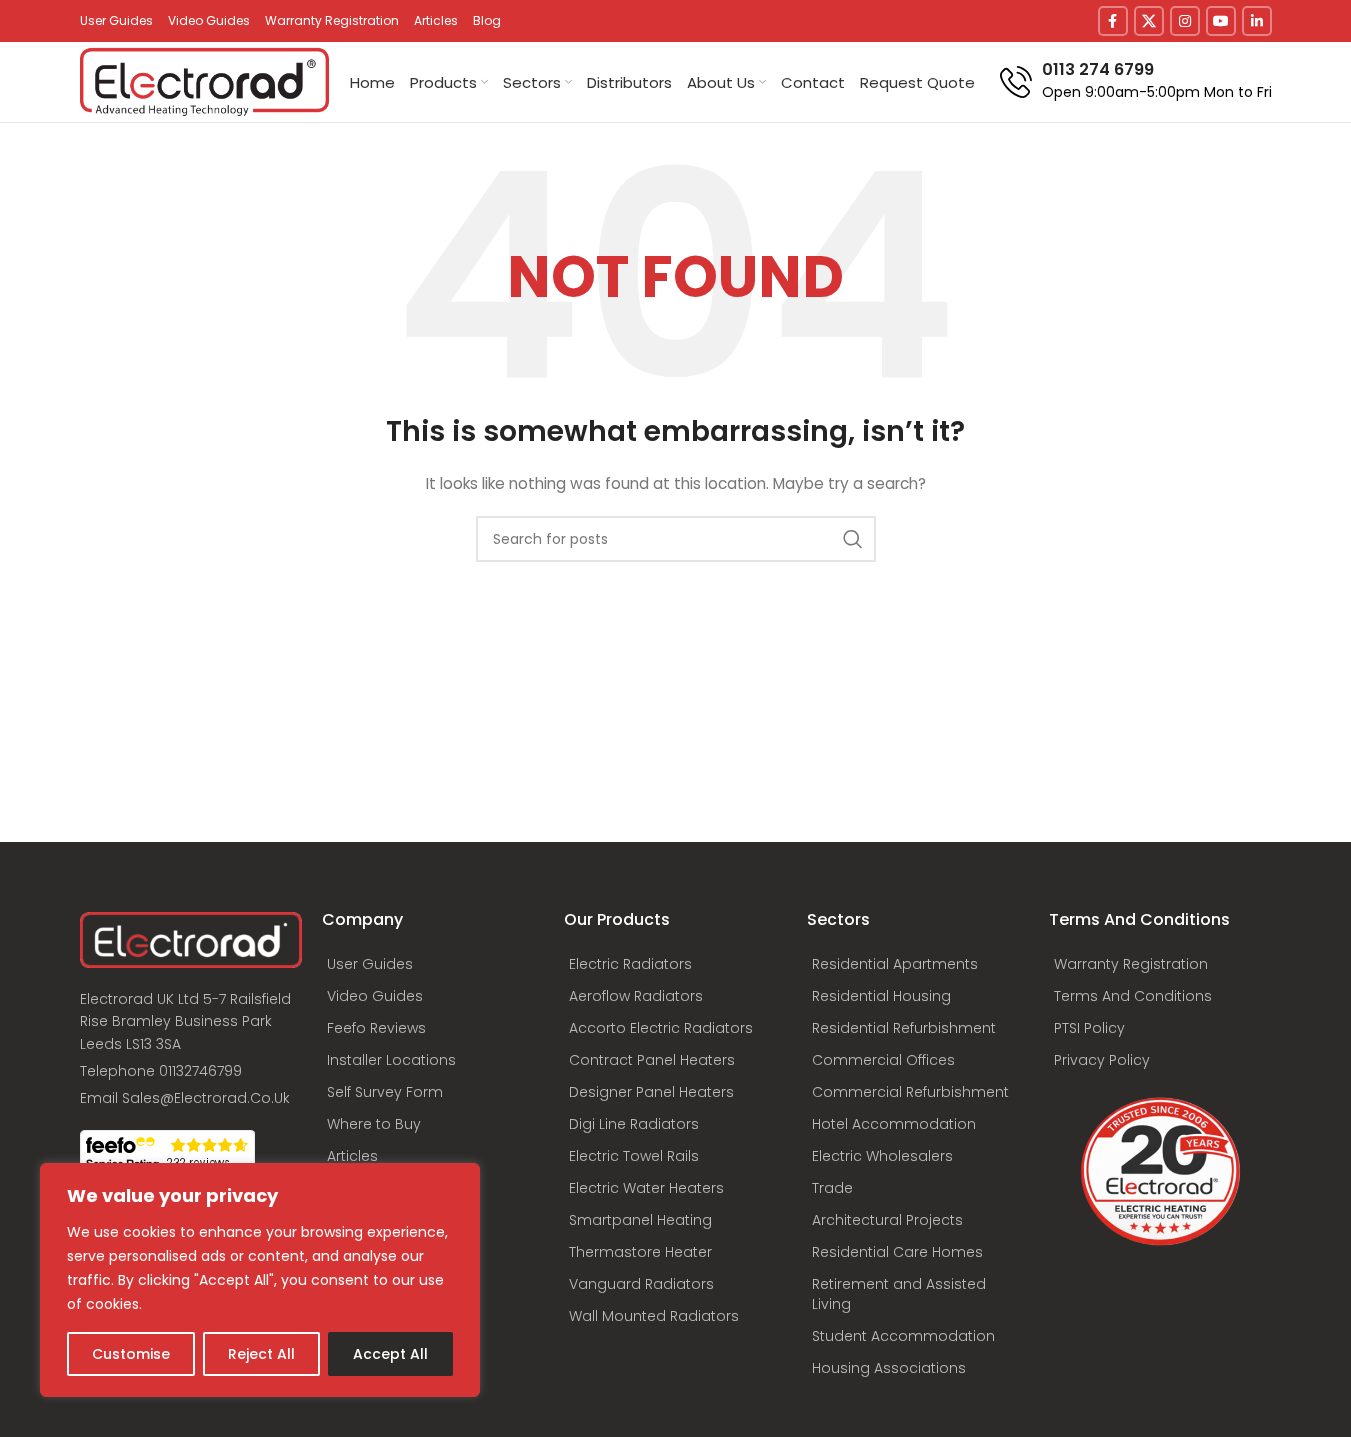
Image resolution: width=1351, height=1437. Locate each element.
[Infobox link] (1136, 81)
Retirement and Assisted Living (899, 1294)
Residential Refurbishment (904, 1028)
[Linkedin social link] (1257, 21)
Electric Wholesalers (882, 1156)
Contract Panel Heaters (652, 1060)
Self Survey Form (385, 1092)
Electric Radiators (630, 964)
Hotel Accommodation (894, 1124)
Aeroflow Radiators (636, 996)
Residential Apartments (895, 964)
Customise (131, 1354)
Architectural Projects (887, 1220)
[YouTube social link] (1221, 21)
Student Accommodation (903, 1336)
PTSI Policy (1089, 1028)
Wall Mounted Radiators (654, 1316)
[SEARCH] (853, 539)
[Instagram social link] (1185, 21)
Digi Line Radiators (634, 1124)
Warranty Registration (1131, 964)
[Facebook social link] (1113, 21)
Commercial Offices (883, 1060)
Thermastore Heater (640, 1252)
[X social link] (1149, 21)
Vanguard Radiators (641, 1284)
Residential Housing (881, 996)
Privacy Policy (1102, 1060)
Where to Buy (374, 1124)
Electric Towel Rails (634, 1156)
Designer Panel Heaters (651, 1092)
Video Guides (375, 996)
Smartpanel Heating (640, 1220)
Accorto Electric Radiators (661, 1028)
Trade (832, 1188)
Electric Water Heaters (646, 1188)
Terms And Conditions (1133, 996)
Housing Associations (889, 1368)
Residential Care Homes (897, 1252)
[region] (260, 1280)
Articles (352, 1156)
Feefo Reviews (376, 1028)
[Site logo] (205, 81)
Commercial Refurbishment (910, 1092)
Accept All (390, 1354)
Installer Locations (391, 1060)
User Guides (370, 964)
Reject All (261, 1354)
